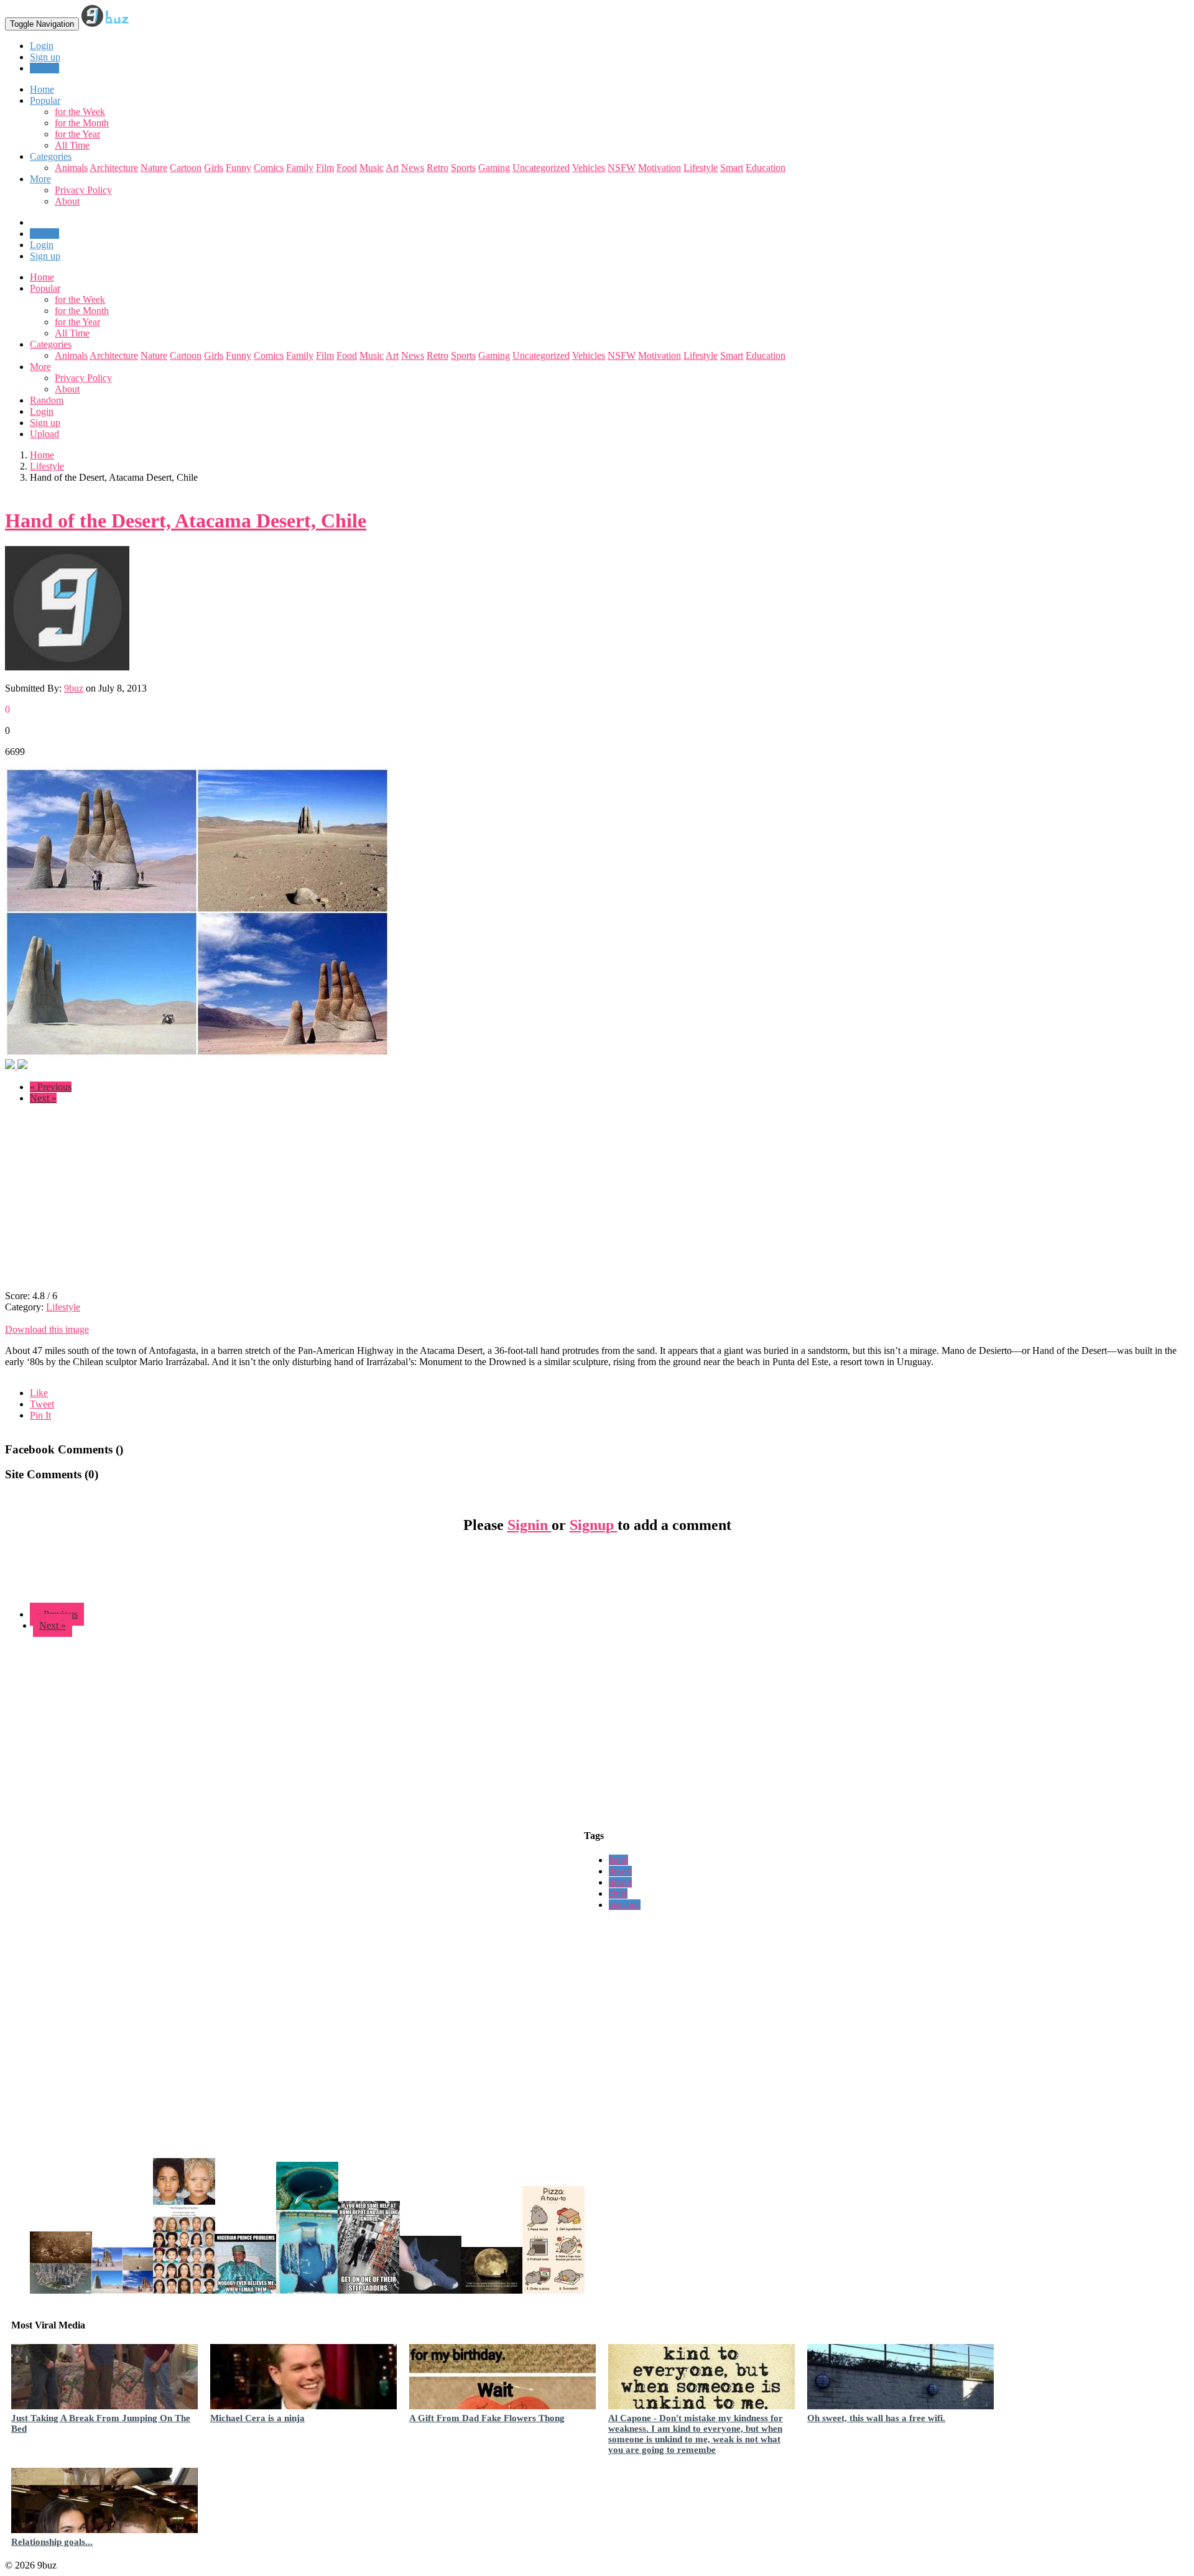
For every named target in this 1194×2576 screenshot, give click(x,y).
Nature (154, 168)
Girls (214, 168)
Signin (530, 1525)
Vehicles (589, 168)
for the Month (82, 123)
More (40, 179)
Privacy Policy (83, 190)
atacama (625, 1905)
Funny (238, 168)
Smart (732, 168)
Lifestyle (701, 168)
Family (300, 168)
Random (47, 400)
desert (620, 1871)
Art (392, 168)
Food (347, 168)
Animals (71, 168)
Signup (594, 1525)
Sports (463, 168)
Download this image (47, 1329)
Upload (44, 68)
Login (42, 46)
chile (618, 1893)
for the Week (80, 112)
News (413, 168)
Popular (45, 288)
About (67, 201)
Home (42, 277)
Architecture (114, 168)
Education (766, 168)
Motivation (659, 168)
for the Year (77, 134)
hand (618, 1860)
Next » (43, 1098)
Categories (51, 344)
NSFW (622, 168)
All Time (72, 145)
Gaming (494, 168)
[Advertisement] (109, 1201)
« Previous (51, 1087)
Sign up (45, 57)
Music (372, 168)
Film (325, 168)
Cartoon (186, 168)
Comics (269, 168)
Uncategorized (541, 168)
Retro (437, 168)
